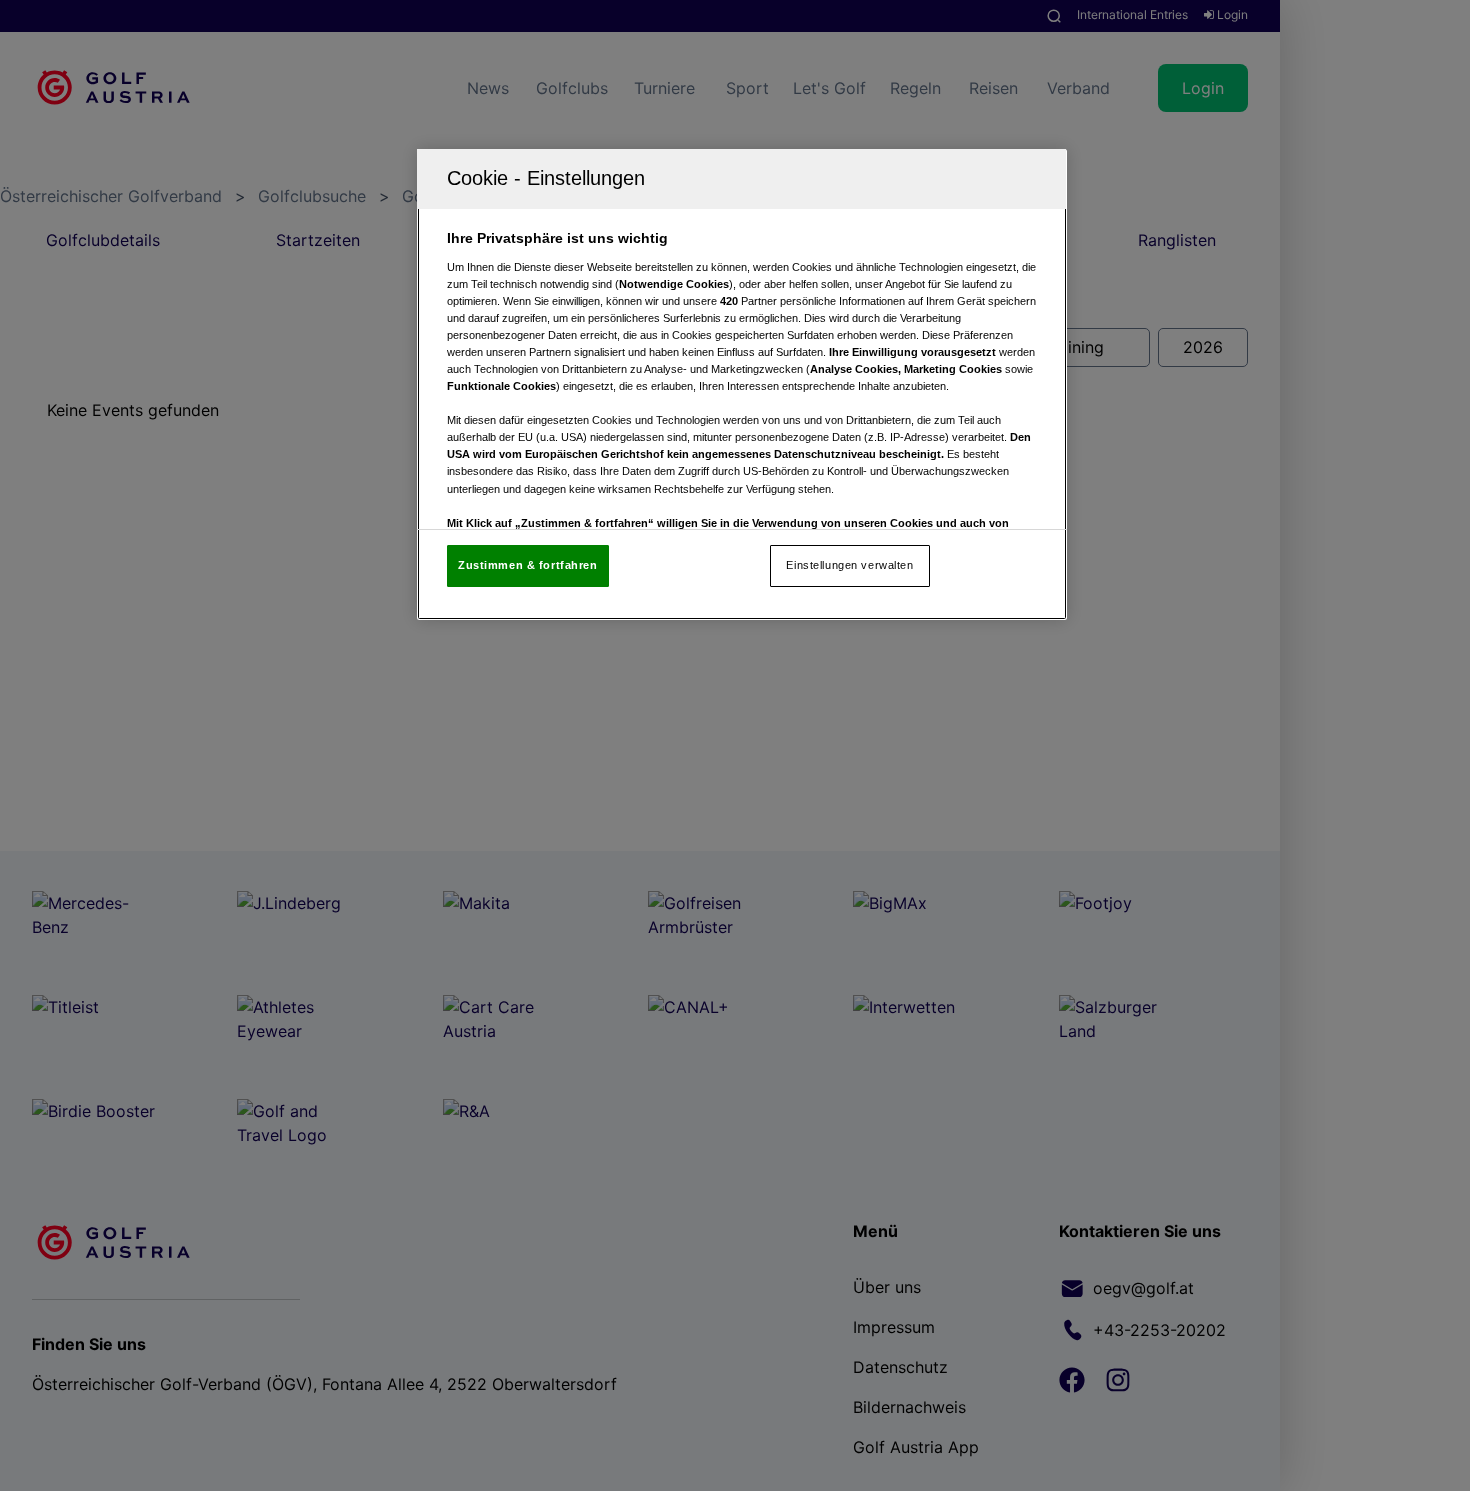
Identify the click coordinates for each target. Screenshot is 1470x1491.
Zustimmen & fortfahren (528, 565)
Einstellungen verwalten (849, 565)
